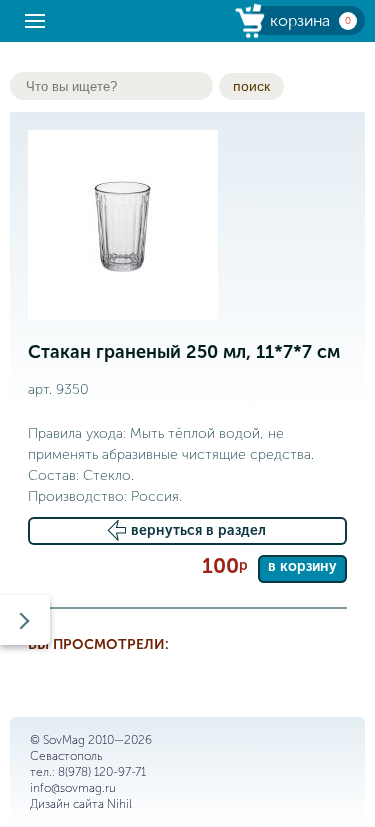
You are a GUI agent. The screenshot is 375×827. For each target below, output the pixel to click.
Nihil (119, 804)
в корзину (302, 566)
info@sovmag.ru (73, 788)
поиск (251, 86)
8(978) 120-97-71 (102, 772)
